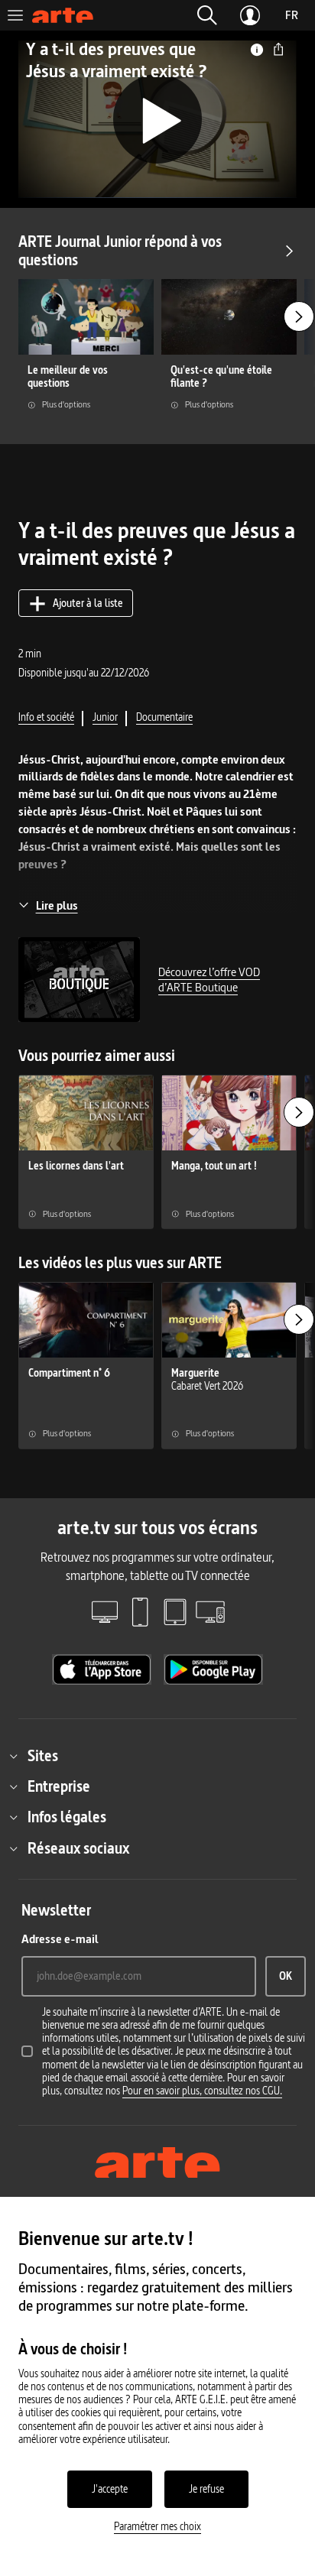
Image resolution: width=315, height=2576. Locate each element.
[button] (207, 15)
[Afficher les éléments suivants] (299, 316)
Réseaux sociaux (78, 1848)
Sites (43, 1756)
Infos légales (67, 1817)
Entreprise (59, 1786)
